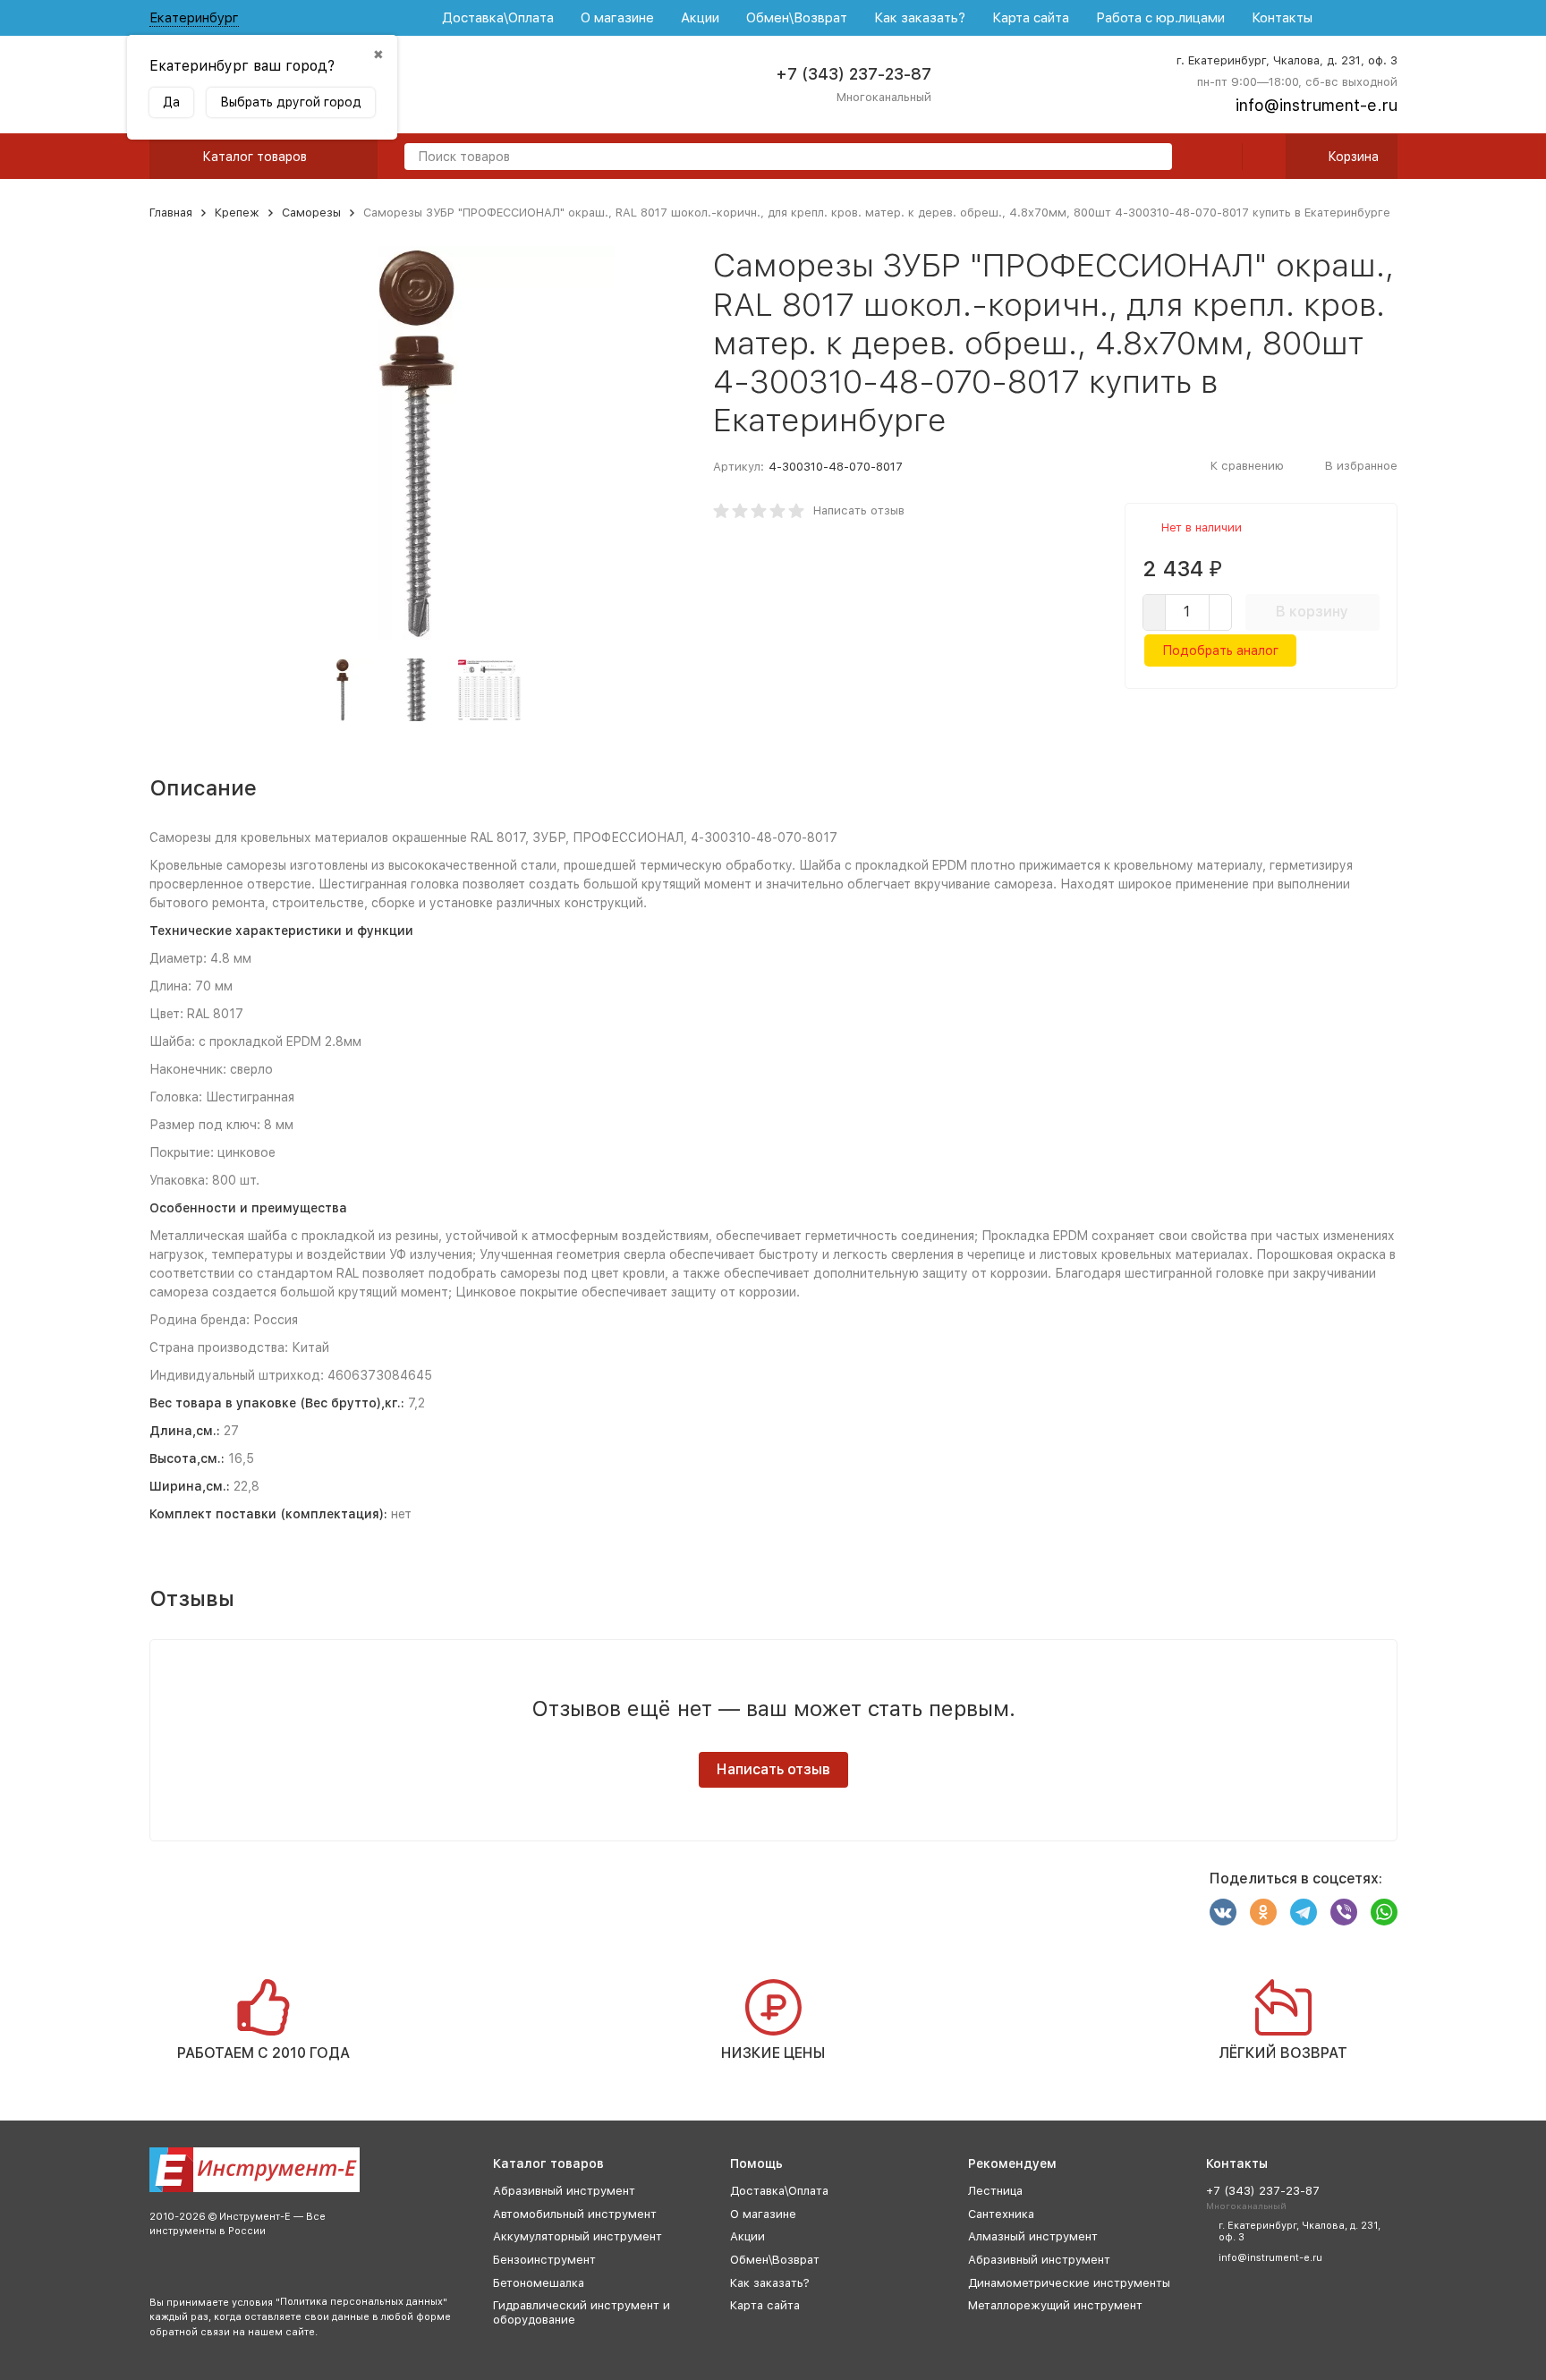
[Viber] (1344, 1912)
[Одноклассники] (1263, 1912)
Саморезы (311, 212)
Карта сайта (1031, 18)
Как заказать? (920, 18)
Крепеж (237, 212)
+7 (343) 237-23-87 (854, 74)
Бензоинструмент (544, 2260)
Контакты (1282, 18)
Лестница (995, 2191)
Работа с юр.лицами (1160, 18)
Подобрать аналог (1220, 650)
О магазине (617, 18)
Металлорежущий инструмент (1055, 2305)
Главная (171, 212)
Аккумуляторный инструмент (578, 2236)
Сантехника (1001, 2214)
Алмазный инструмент (1033, 2236)
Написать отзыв (859, 510)
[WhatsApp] (1384, 1912)
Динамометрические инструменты (1069, 2283)
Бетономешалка (539, 2283)
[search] (1151, 158)
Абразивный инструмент (564, 2191)
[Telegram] (1304, 1912)
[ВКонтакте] (1223, 1912)
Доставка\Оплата (498, 18)
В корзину (1312, 612)
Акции (700, 18)
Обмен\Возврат (797, 18)
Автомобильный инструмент (575, 2214)
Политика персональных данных (361, 2302)
